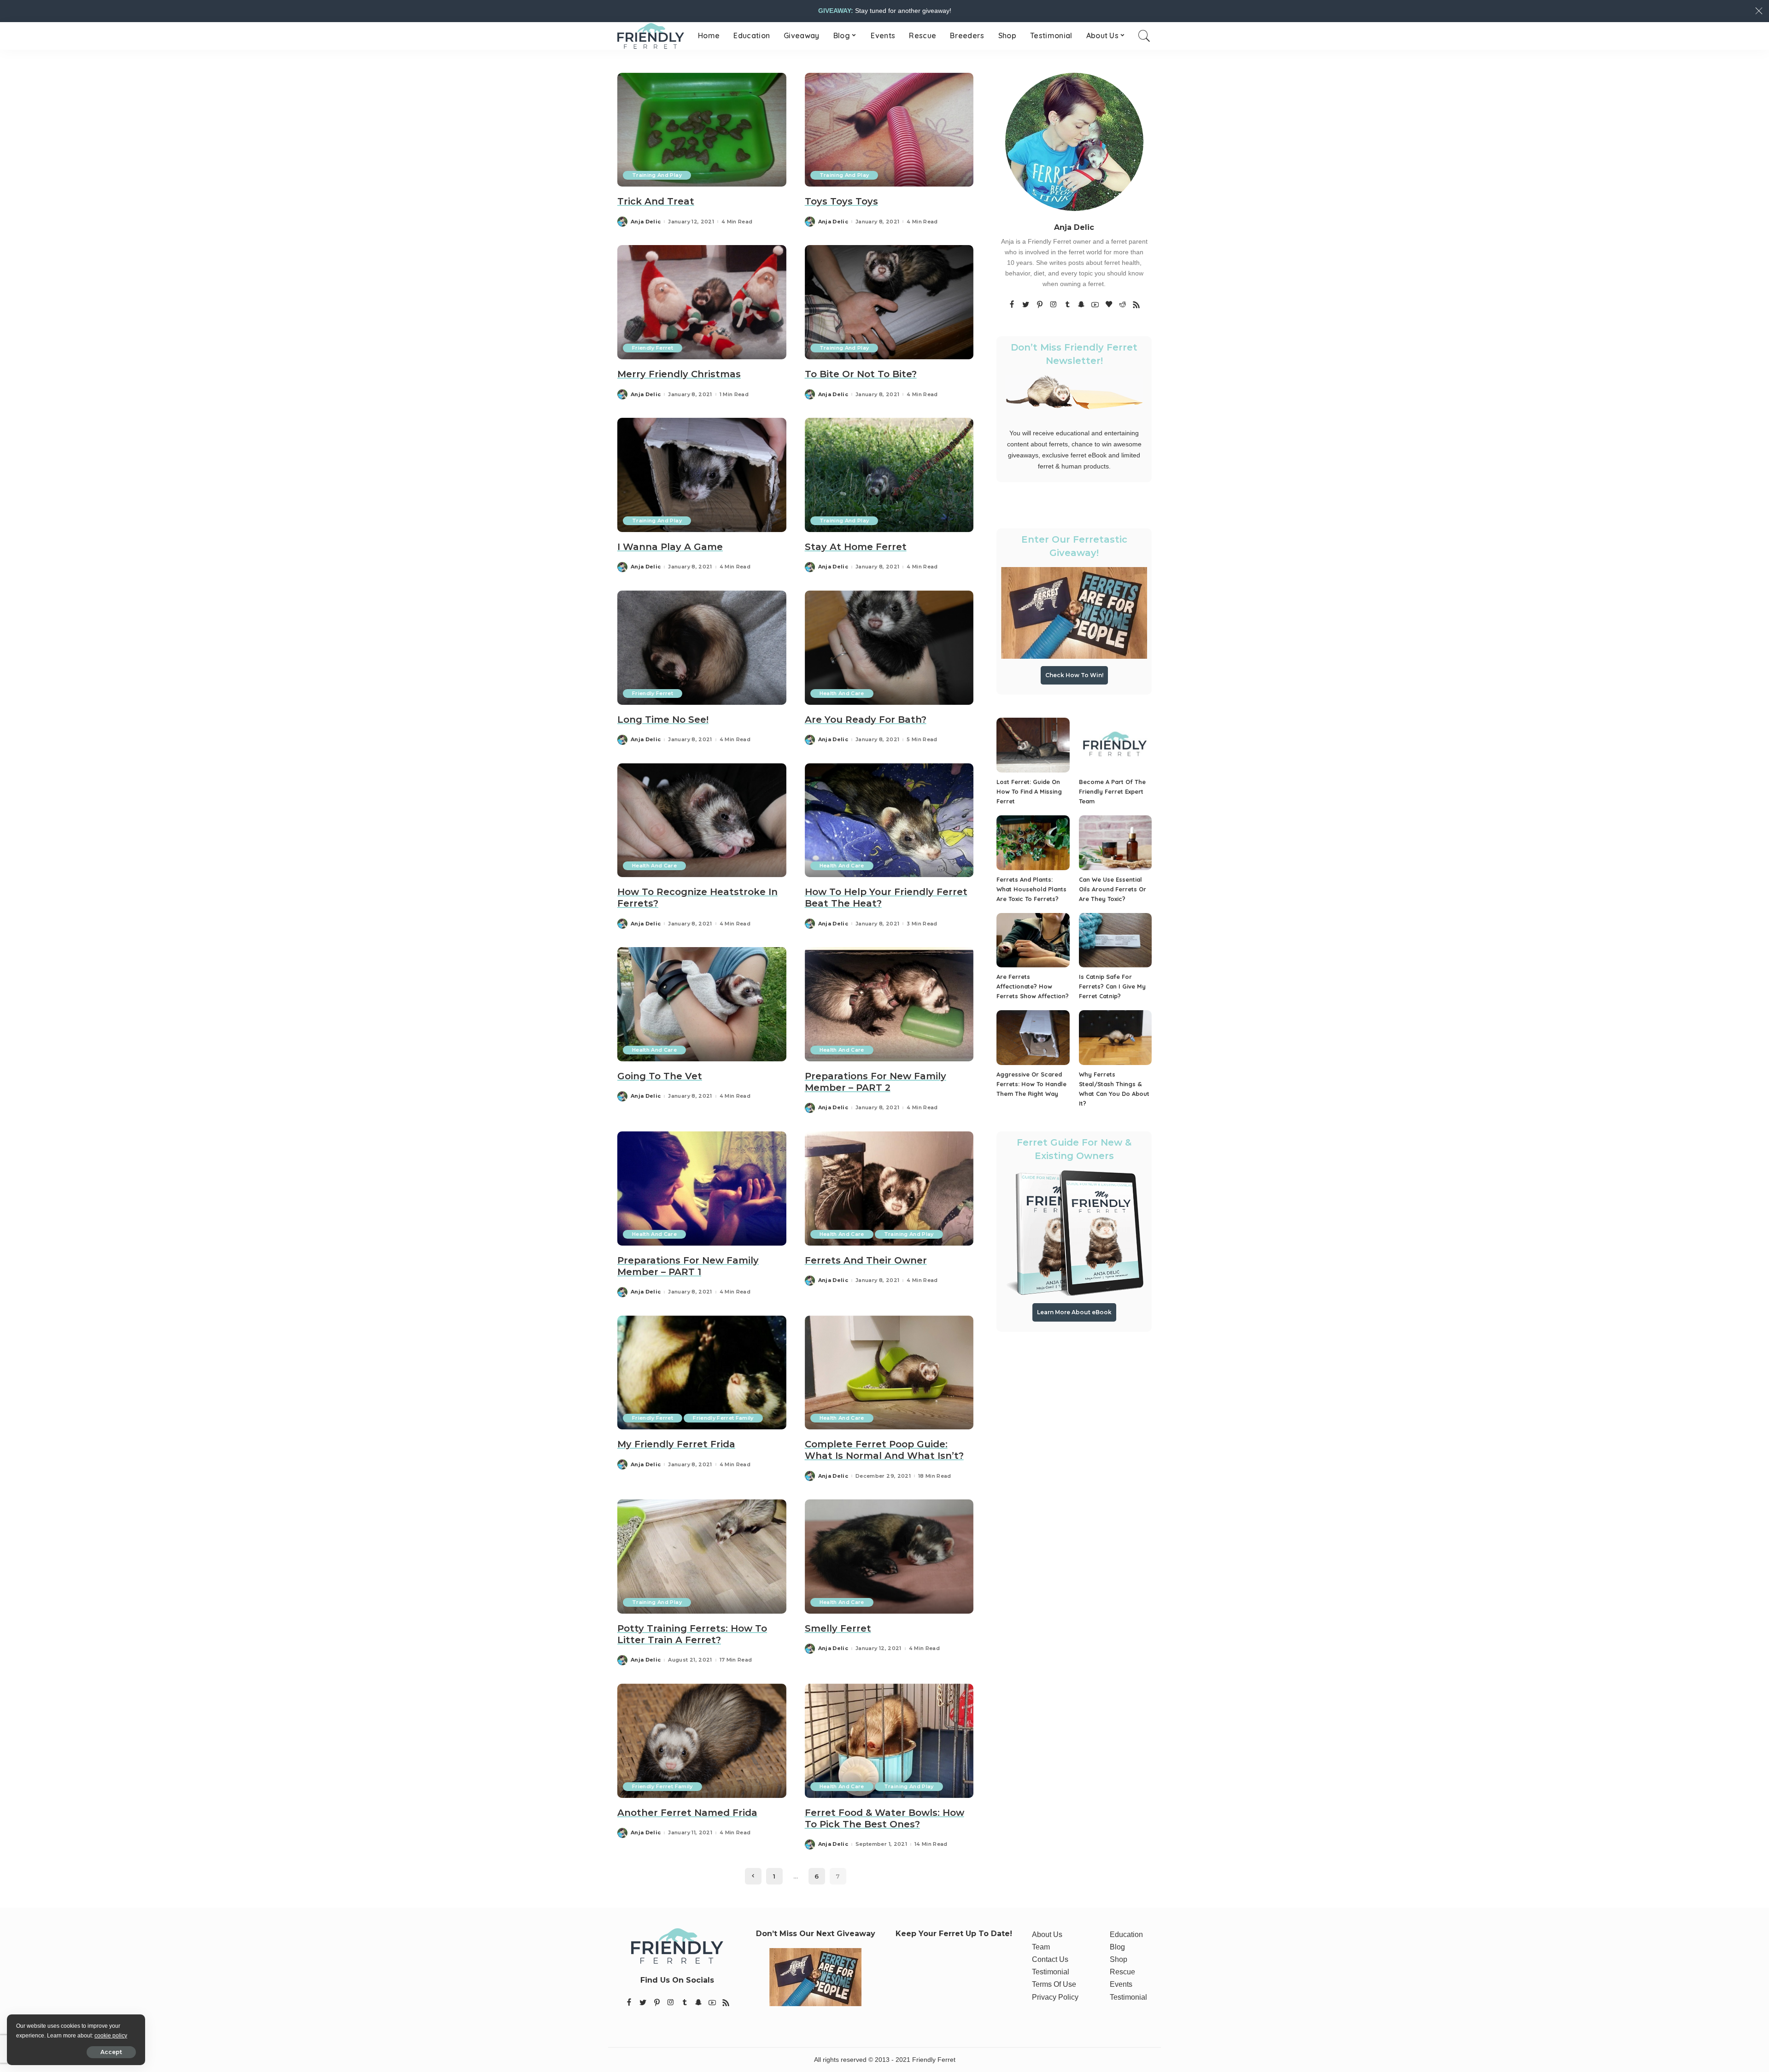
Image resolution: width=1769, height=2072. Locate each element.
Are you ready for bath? (866, 720)
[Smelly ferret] (889, 1557)
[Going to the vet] (702, 1004)
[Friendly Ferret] (651, 36)
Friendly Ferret (653, 348)
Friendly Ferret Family (723, 1418)
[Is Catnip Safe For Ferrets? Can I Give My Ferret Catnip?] (1115, 940)
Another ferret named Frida (687, 1813)
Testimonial (1051, 1972)
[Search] (1144, 36)
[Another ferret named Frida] (702, 1741)
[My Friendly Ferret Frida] (702, 1373)
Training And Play (657, 175)
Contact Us (1050, 1959)
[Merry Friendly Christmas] (702, 302)
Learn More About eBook (1074, 1312)
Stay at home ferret (856, 547)
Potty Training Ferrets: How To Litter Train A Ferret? (692, 1634)
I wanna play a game (670, 547)
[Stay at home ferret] (889, 475)
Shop (1119, 1959)
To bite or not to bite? (861, 374)
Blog (1117, 1947)
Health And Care (842, 693)
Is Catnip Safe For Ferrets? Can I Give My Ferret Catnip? (1112, 986)
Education (1126, 1934)
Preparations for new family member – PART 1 (688, 1266)
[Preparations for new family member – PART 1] (702, 1188)
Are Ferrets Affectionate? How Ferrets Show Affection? (1033, 986)
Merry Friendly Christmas (679, 374)
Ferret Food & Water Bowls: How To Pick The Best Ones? (884, 1818)
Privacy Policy (1055, 1997)
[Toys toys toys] (889, 130)
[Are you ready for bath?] (889, 648)
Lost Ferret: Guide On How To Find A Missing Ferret (1029, 791)
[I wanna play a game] (702, 475)
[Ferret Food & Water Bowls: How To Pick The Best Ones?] (889, 1741)
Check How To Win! (1074, 675)
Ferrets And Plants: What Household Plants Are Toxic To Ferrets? (1031, 889)
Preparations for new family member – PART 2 (876, 1082)
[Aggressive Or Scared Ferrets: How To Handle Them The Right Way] (1033, 1038)
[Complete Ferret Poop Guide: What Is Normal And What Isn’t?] (889, 1373)
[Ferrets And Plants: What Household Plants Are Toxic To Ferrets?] (1033, 843)
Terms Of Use (1054, 1984)
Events (1121, 1984)
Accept (111, 2052)
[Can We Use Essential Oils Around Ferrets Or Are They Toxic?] (1115, 843)
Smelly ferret (838, 1628)
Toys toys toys (841, 201)
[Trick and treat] (702, 130)
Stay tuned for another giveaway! (885, 11)
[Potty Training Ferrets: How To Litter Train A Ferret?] (702, 1557)
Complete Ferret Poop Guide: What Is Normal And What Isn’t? (884, 1450)
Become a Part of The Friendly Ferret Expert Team (1112, 791)
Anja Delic (646, 222)
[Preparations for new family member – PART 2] (889, 1004)
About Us (1047, 1934)
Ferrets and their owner (866, 1260)
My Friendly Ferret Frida (676, 1444)
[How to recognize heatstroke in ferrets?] (702, 820)
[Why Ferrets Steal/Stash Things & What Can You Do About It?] (1115, 1038)
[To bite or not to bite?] (889, 302)
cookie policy (111, 2036)
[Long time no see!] (702, 648)
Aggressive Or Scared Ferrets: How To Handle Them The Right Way (1031, 1084)
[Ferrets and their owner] (889, 1188)
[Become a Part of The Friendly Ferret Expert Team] (1115, 745)
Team (1041, 1947)
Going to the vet (660, 1076)
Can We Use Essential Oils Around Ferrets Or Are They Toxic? (1113, 889)
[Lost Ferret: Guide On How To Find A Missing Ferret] (1033, 745)
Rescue (1122, 1972)
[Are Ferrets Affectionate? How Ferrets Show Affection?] (1033, 940)
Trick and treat (656, 201)
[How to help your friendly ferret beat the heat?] (889, 820)
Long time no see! (663, 720)
